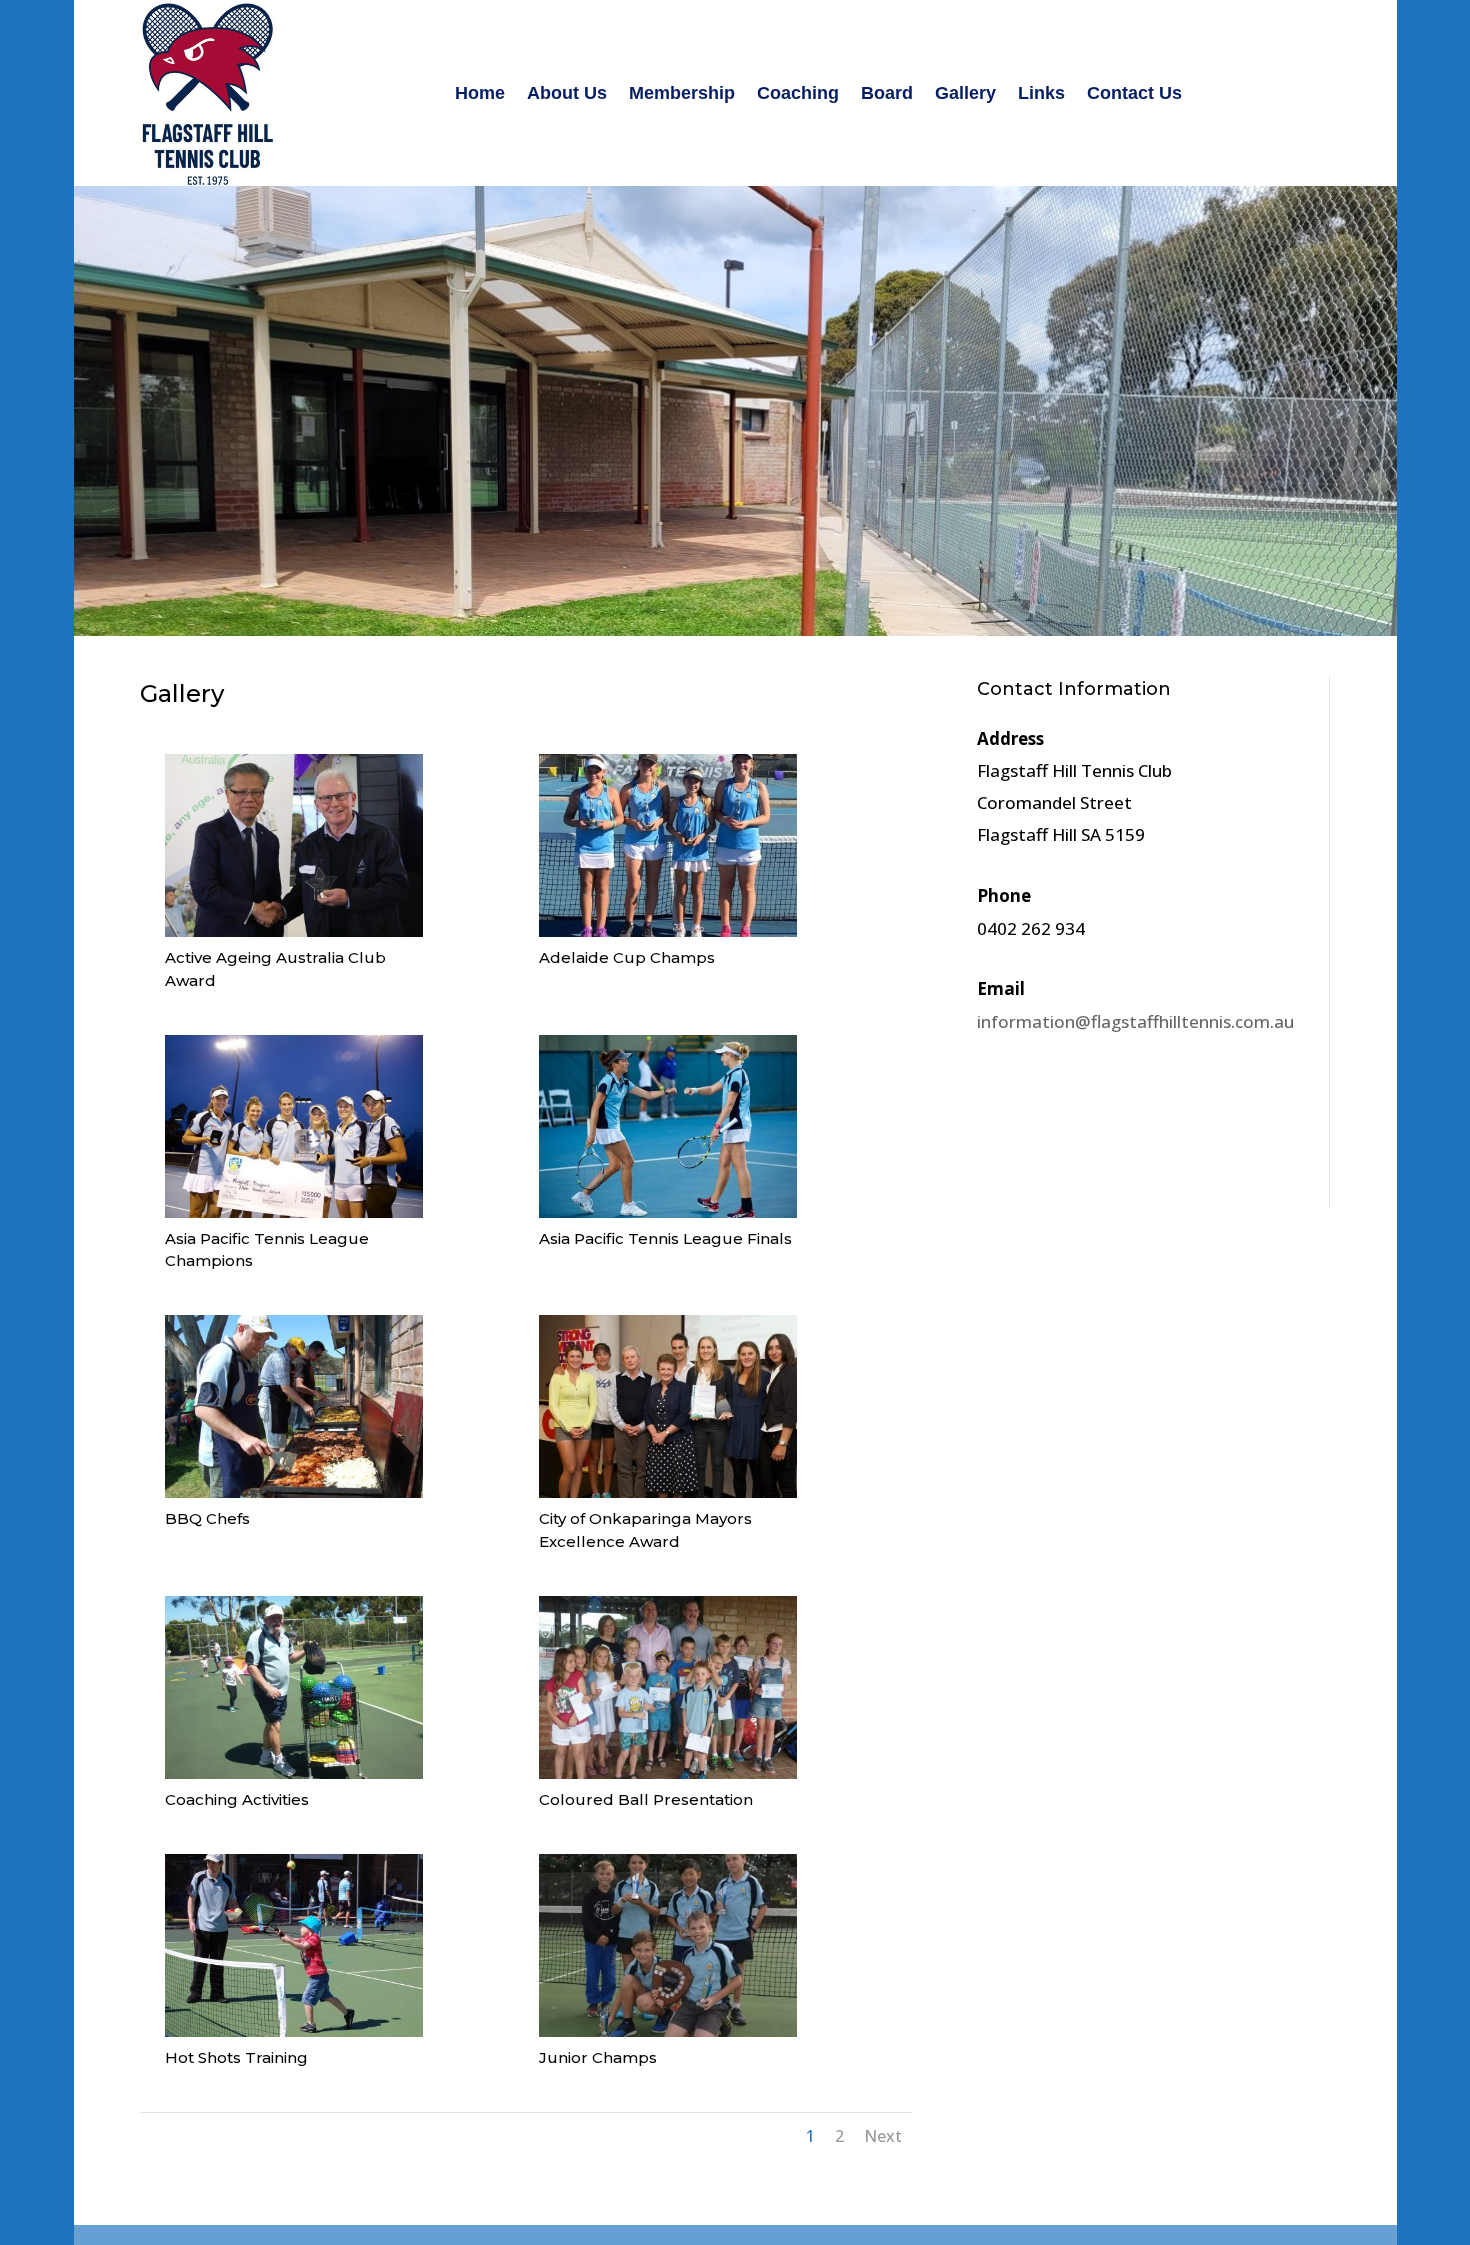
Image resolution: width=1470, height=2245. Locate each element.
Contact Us (1134, 93)
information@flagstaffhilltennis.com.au (1135, 1021)
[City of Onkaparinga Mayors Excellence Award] (668, 1491)
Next (883, 2136)
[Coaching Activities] (294, 1772)
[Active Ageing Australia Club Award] (294, 930)
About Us (567, 93)
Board (887, 93)
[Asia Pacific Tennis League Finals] (668, 1211)
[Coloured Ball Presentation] (668, 1772)
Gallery (965, 93)
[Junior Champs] (668, 2030)
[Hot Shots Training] (294, 2030)
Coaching (798, 93)
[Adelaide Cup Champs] (668, 930)
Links (1041, 93)
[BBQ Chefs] (294, 1491)
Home (480, 93)
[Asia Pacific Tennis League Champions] (294, 1211)
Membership (682, 93)
